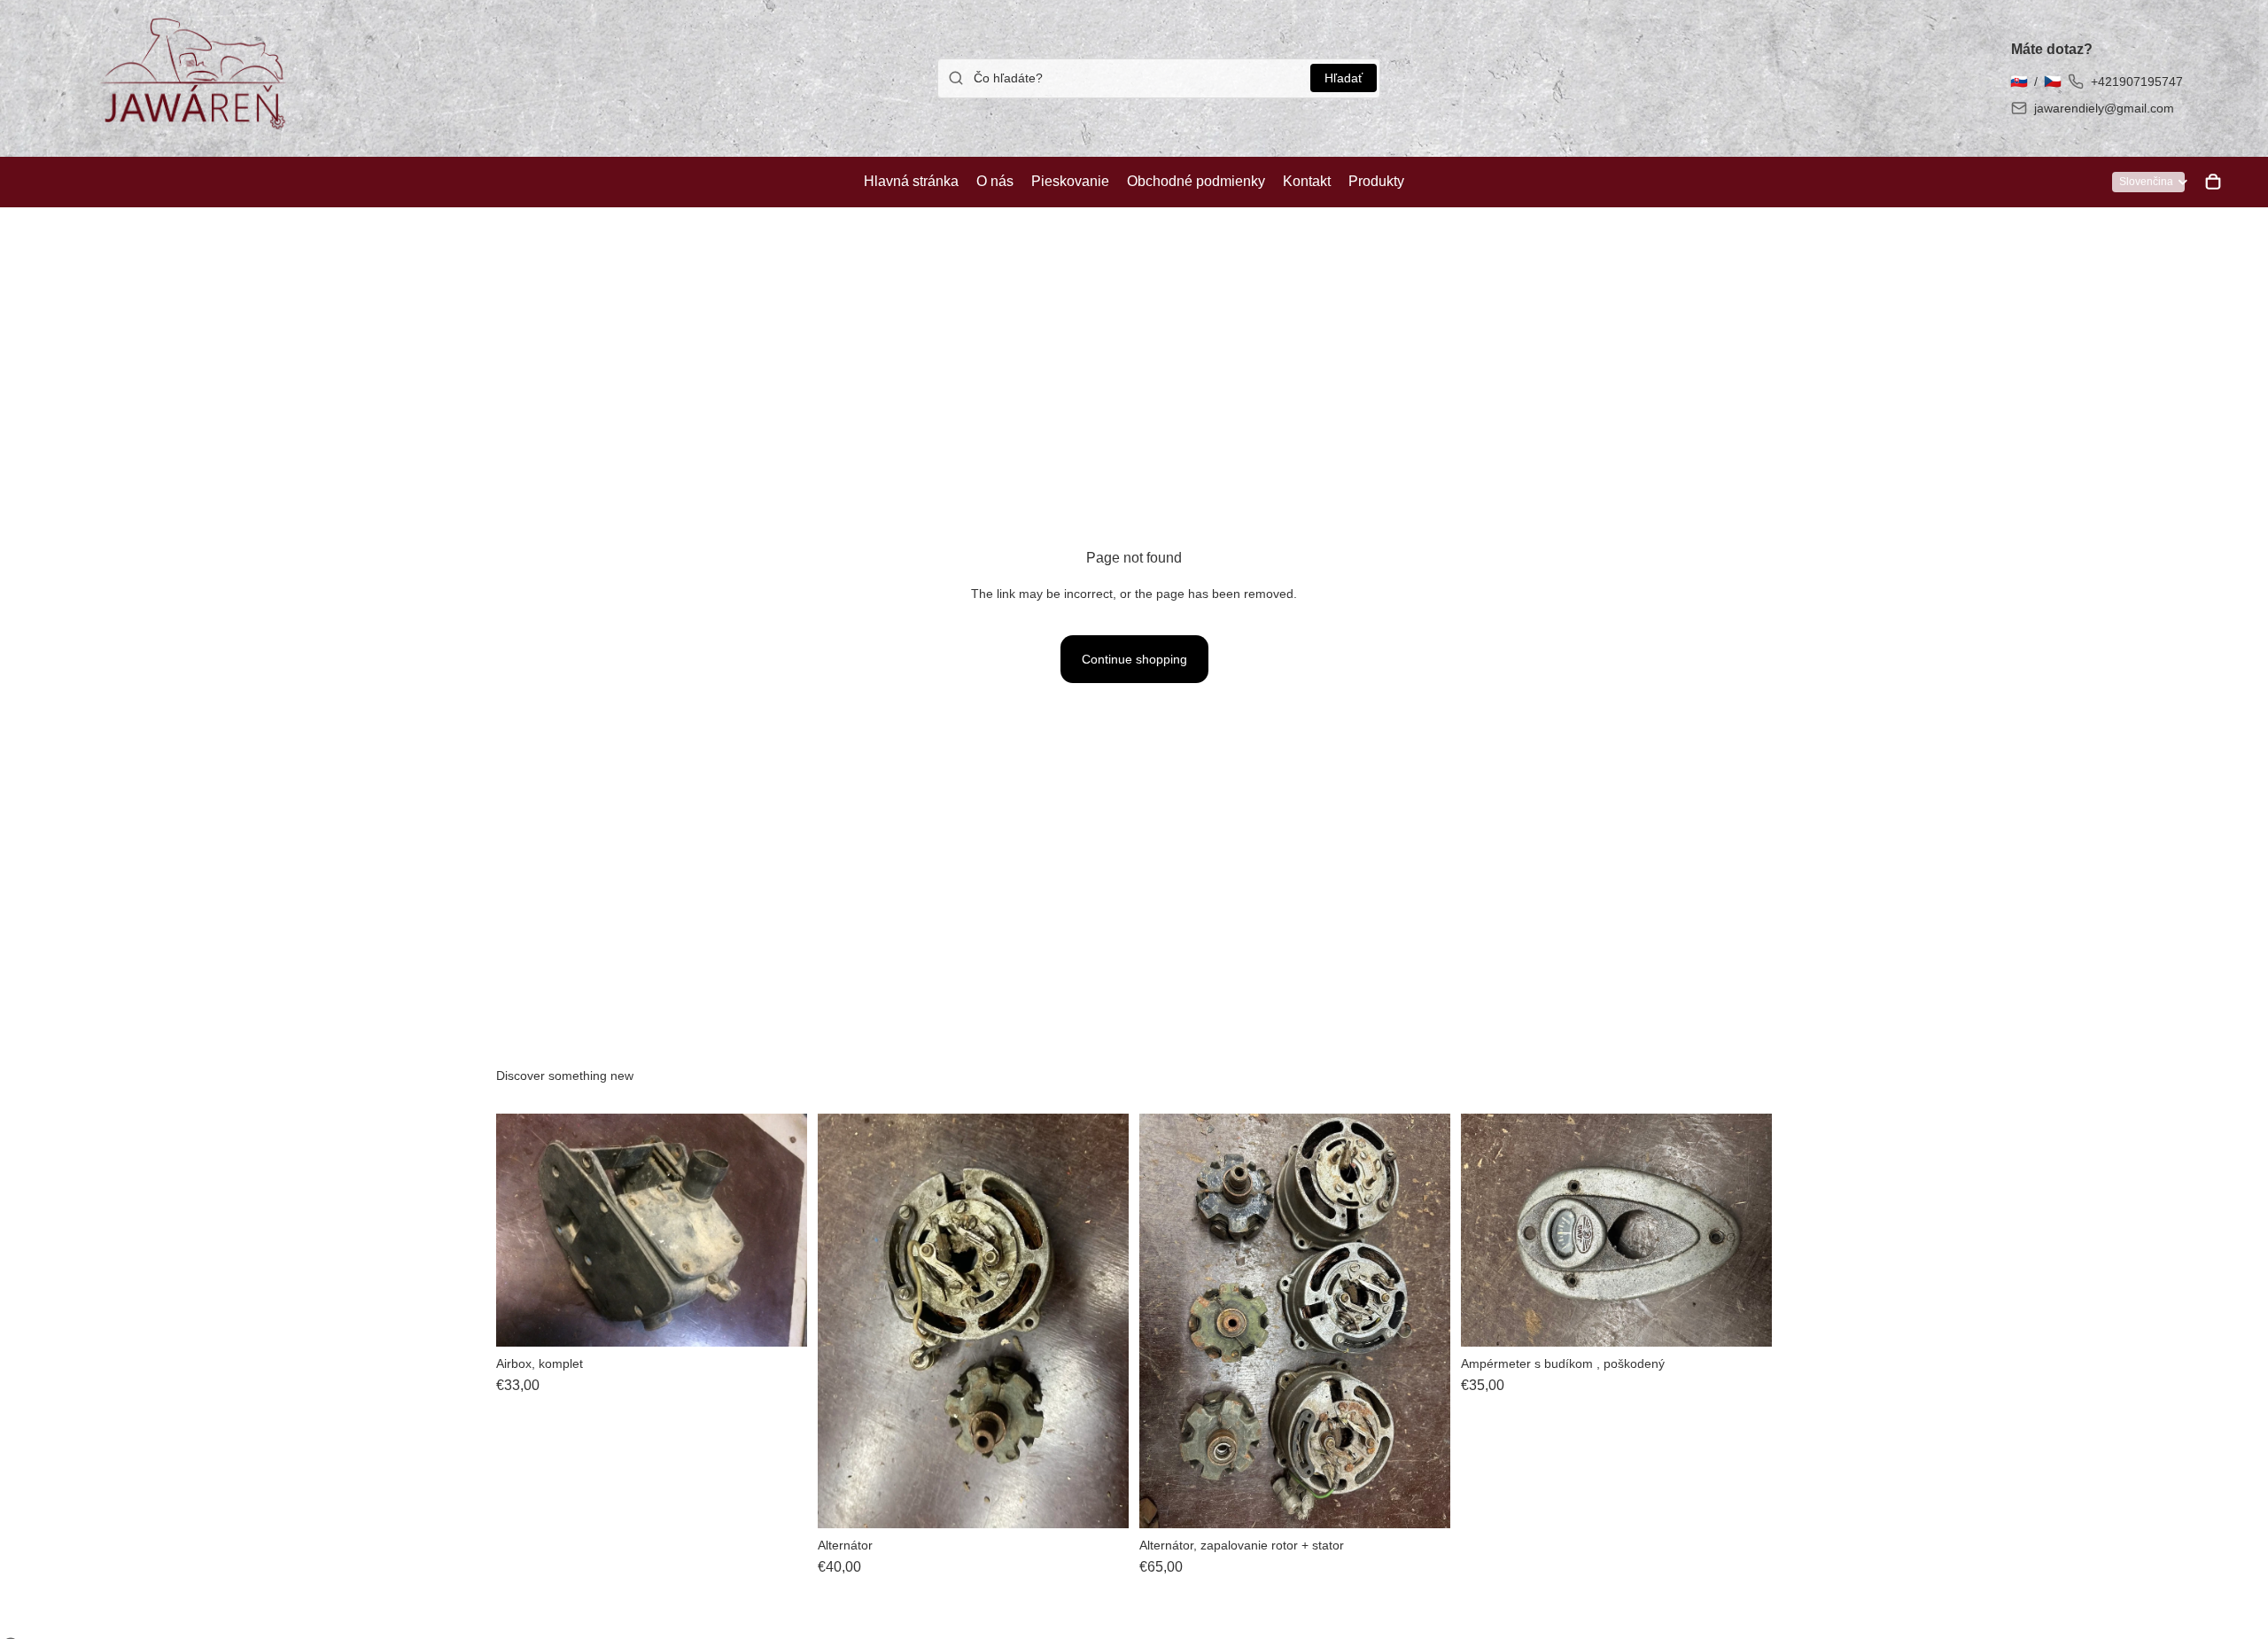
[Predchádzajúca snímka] (523, 1230)
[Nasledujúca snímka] (781, 1230)
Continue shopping (1134, 659)
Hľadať (1344, 78)
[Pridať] (780, 1319)
